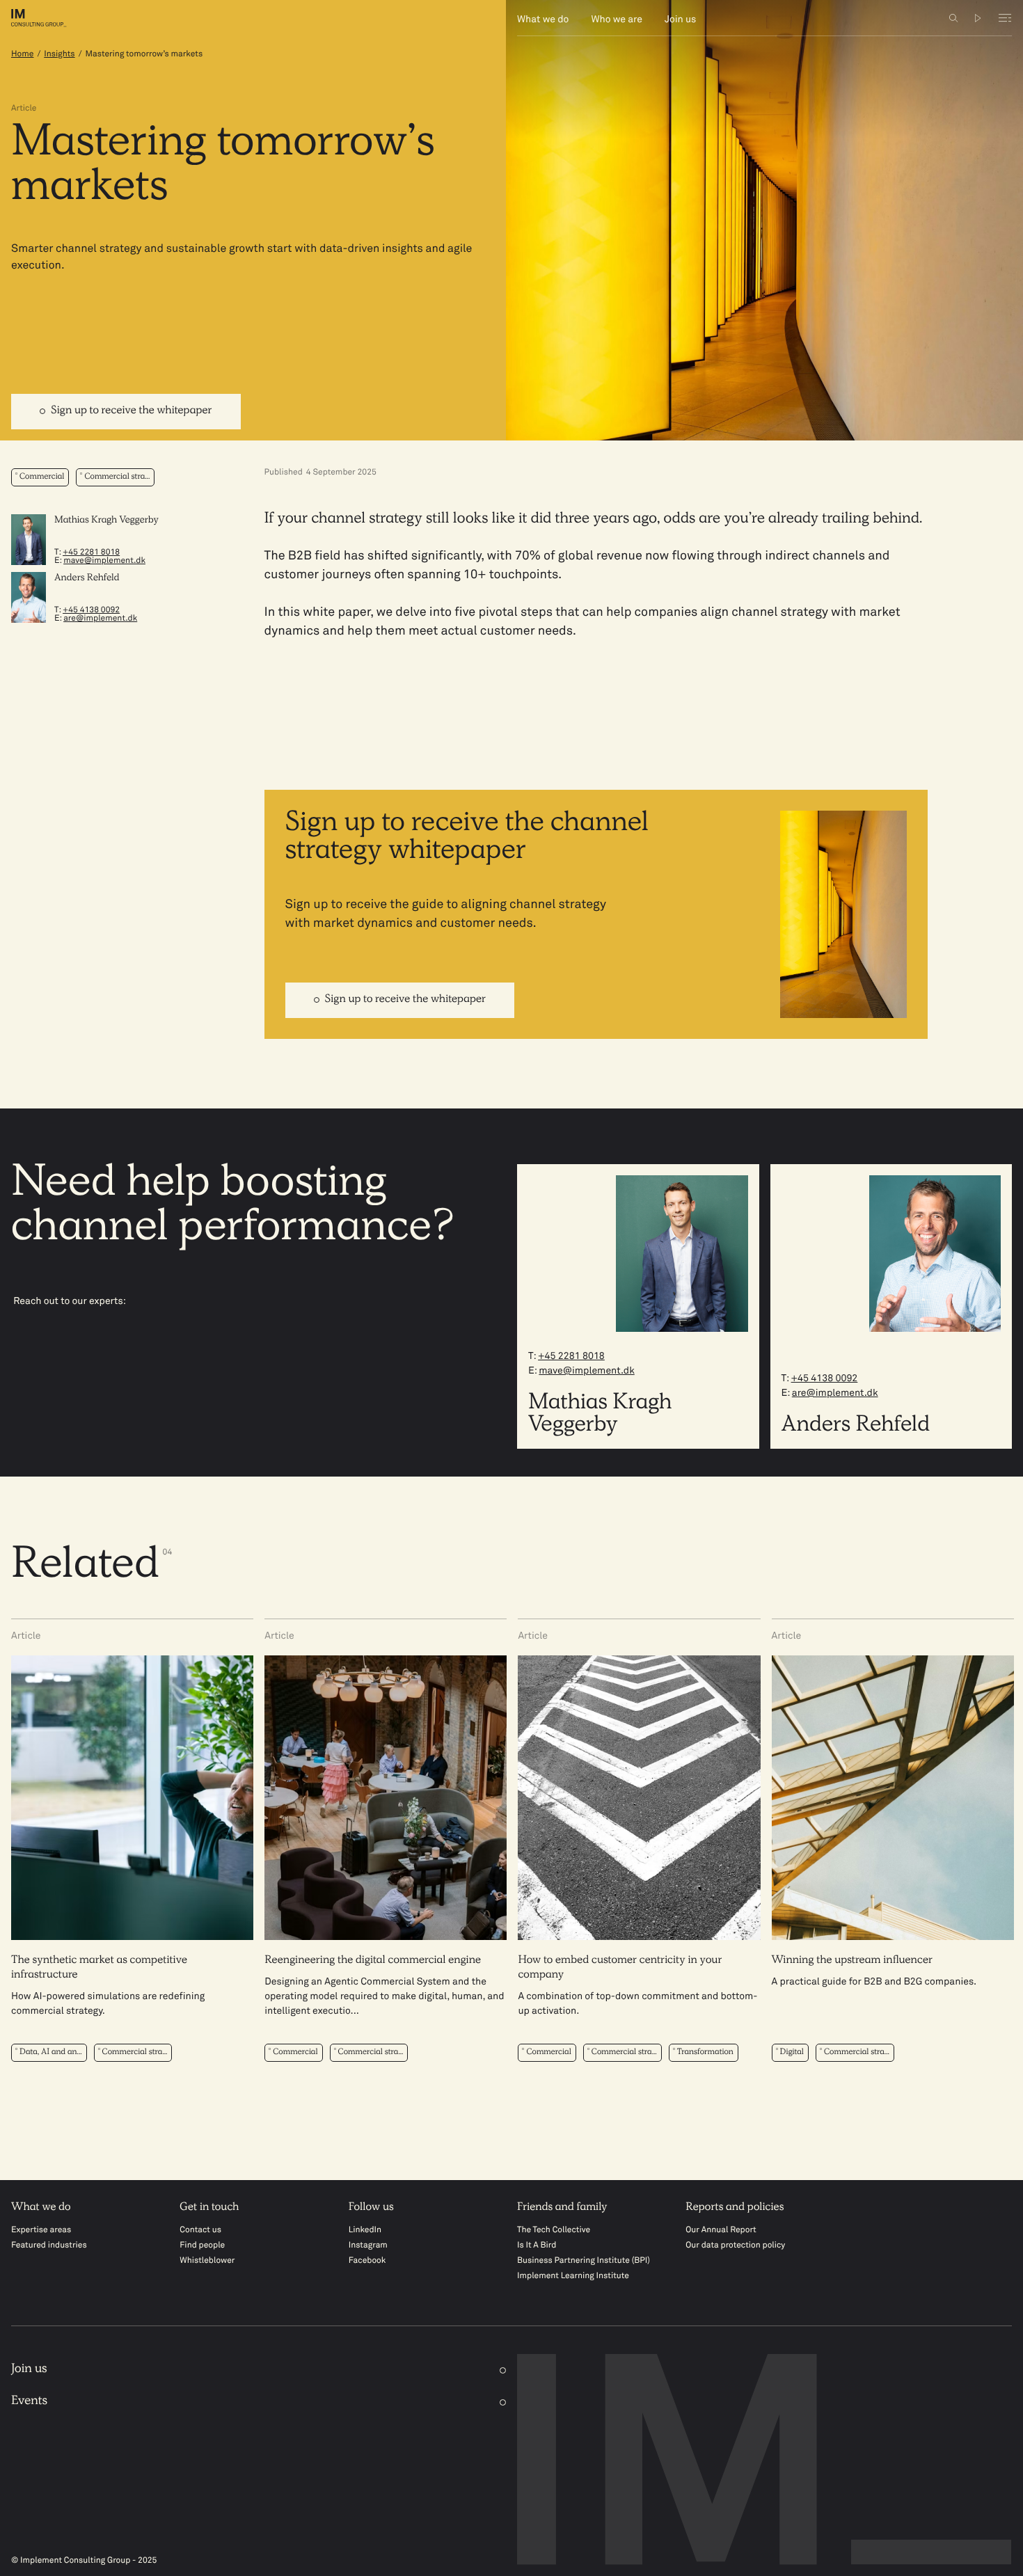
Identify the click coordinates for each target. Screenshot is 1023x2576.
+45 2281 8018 (91, 552)
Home (22, 54)
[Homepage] (49, 18)
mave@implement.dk (104, 561)
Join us (680, 20)
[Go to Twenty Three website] (978, 18)
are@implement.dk (100, 619)
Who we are (617, 20)
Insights (59, 54)
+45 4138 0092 (91, 610)
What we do (543, 20)
